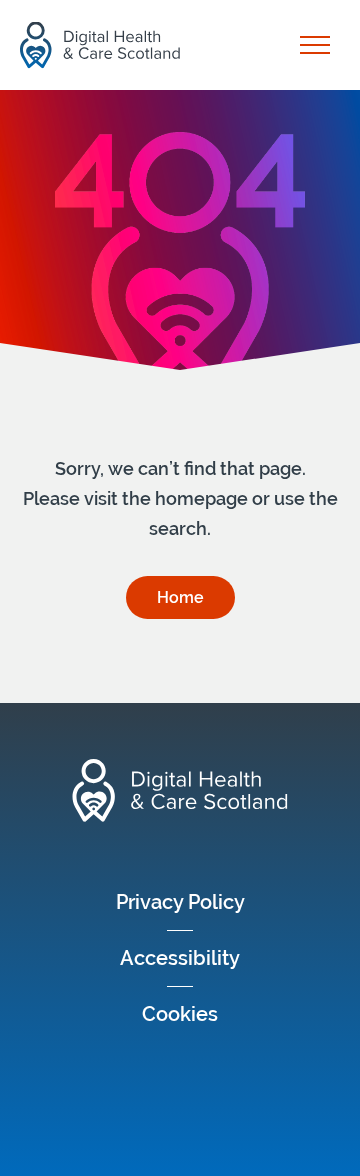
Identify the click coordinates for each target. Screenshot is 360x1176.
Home (180, 597)
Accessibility (180, 958)
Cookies (180, 1014)
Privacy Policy (180, 902)
